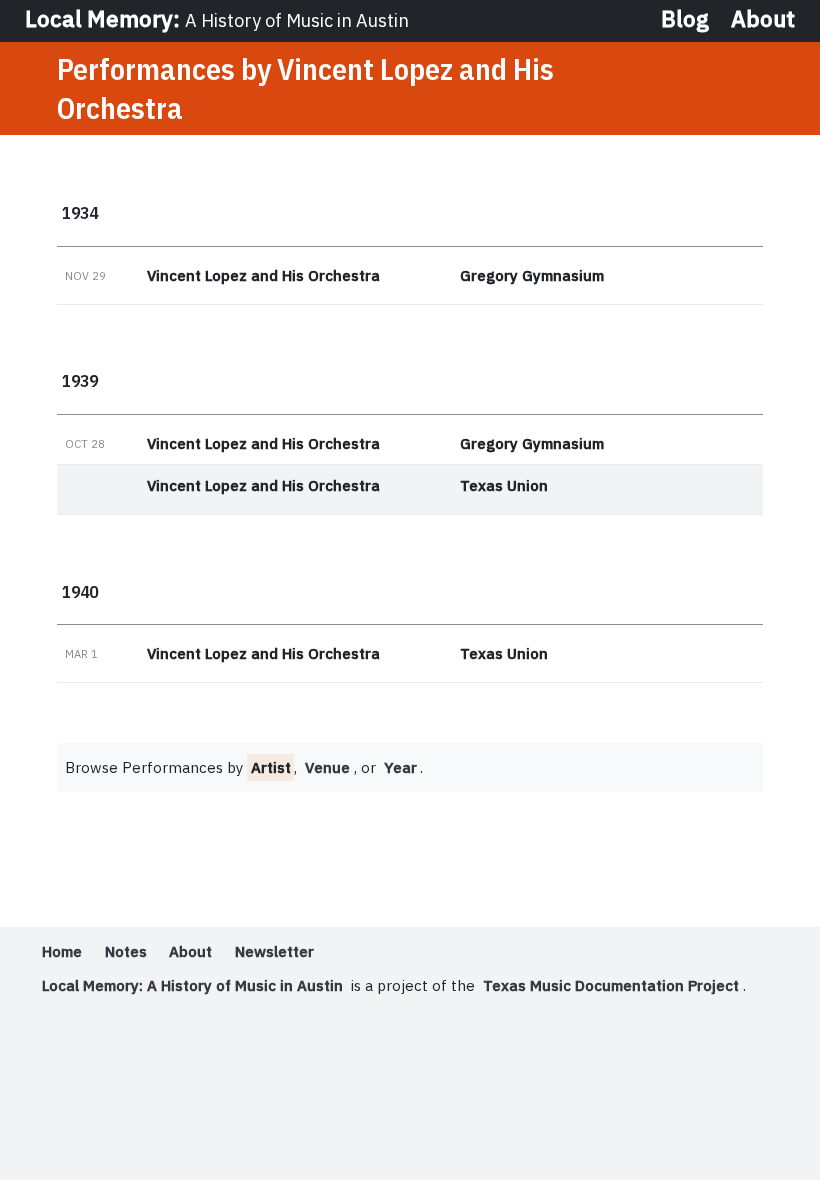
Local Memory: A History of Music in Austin (192, 985)
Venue (327, 767)
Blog (685, 19)
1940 (80, 591)
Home (62, 951)
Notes (126, 951)
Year (400, 767)
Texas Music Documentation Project (611, 985)
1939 (80, 380)
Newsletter (274, 951)
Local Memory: (217, 18)
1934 (80, 212)
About (763, 19)
